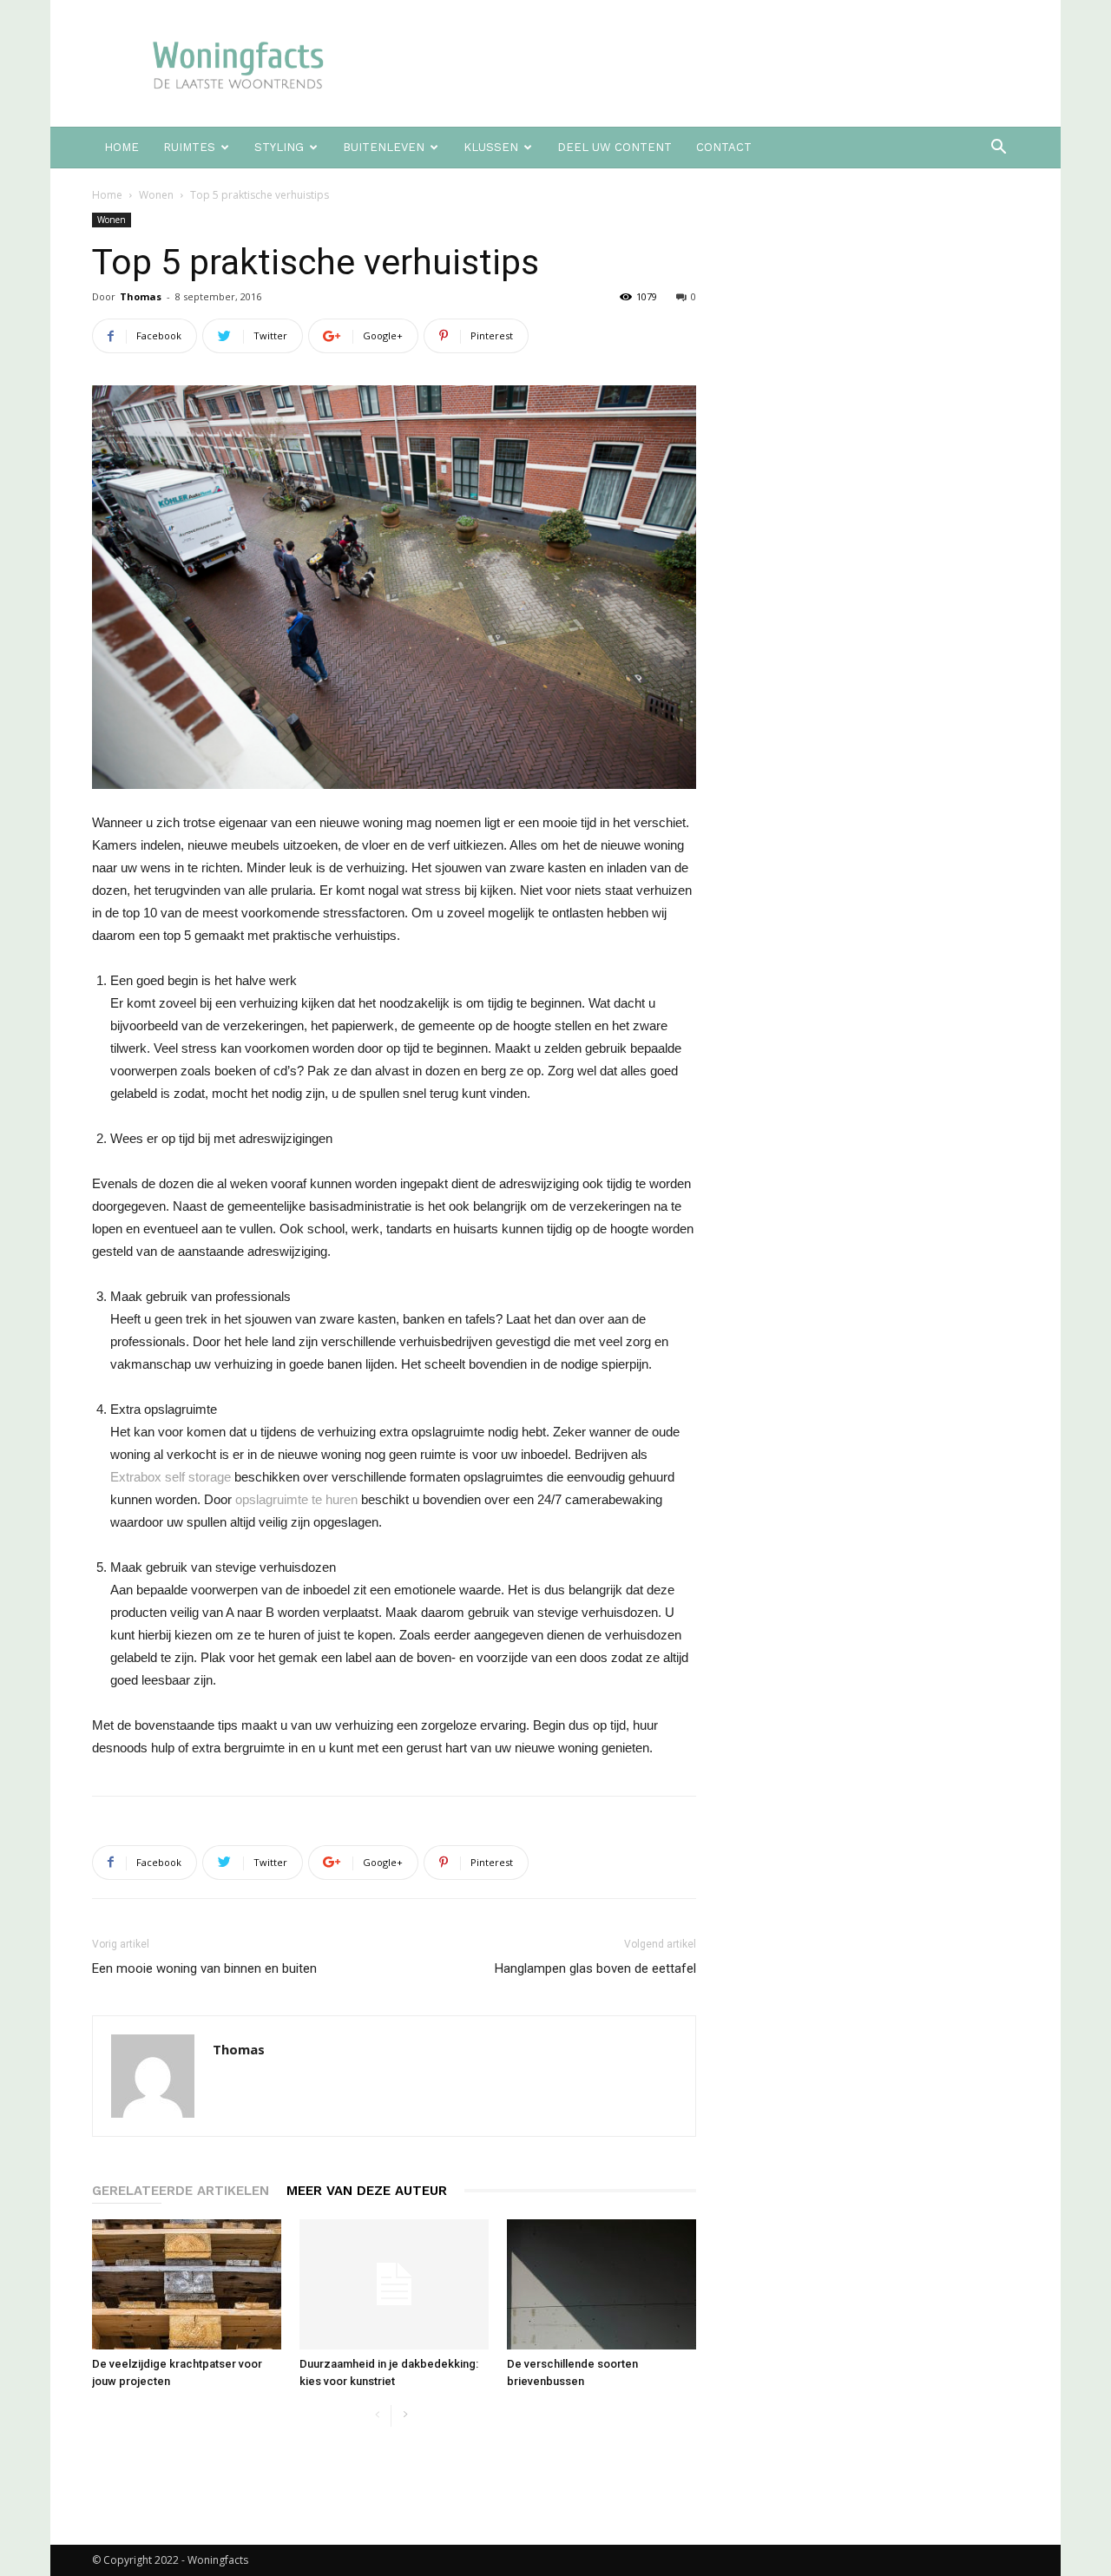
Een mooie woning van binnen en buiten (204, 1968)
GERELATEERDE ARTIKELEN (181, 2191)
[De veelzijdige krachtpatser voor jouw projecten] (187, 2284)
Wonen (156, 195)
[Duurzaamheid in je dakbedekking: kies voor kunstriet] (394, 2284)
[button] (998, 149)
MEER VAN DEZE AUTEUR (367, 2191)
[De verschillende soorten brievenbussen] (602, 2284)
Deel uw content (615, 147)
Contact (724, 147)
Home (122, 147)
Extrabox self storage (171, 1477)
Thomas (141, 296)
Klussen (491, 147)
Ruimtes (189, 147)
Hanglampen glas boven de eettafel (595, 1968)
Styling (279, 147)
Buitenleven (384, 147)
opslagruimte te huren (296, 1499)
